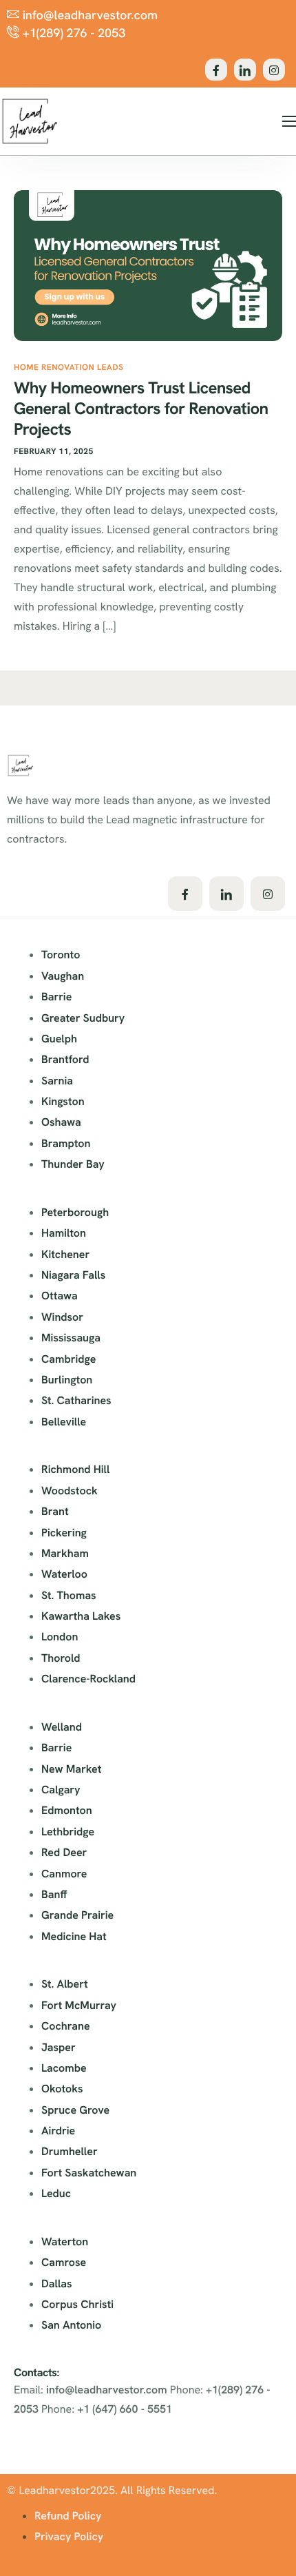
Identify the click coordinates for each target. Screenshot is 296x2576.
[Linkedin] (245, 70)
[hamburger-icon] (289, 121)
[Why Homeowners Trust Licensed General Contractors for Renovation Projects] (148, 265)
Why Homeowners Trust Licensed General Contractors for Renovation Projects (141, 409)
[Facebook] (216, 70)
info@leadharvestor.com (107, 2390)
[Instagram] (274, 70)
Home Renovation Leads (68, 367)
